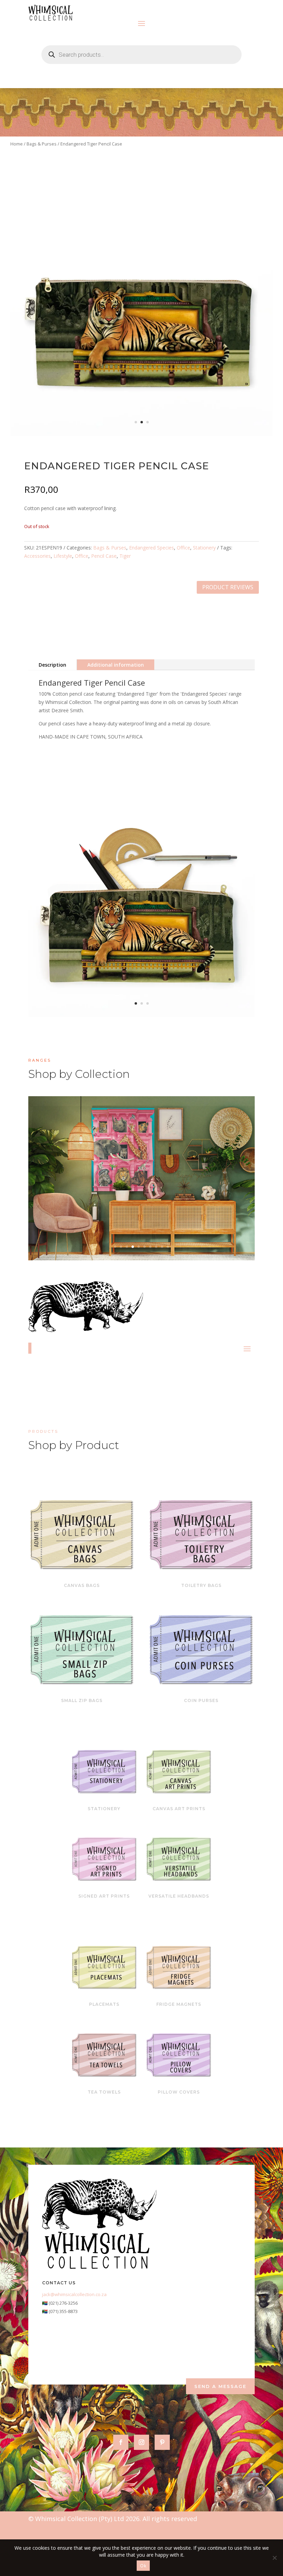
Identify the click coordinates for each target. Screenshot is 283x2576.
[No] (274, 2558)
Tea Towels (104, 2092)
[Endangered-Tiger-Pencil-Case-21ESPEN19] (141, 434)
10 (168, 1247)
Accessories (37, 556)
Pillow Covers (179, 2092)
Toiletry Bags (201, 1585)
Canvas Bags (82, 1585)
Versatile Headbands (179, 1896)
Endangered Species (152, 548)
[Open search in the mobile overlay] (141, 55)
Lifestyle (63, 556)
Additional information (116, 665)
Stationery (204, 548)
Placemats (104, 2004)
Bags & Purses (42, 144)
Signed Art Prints (104, 1896)
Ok (143, 2566)
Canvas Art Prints (179, 1809)
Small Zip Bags (82, 1700)
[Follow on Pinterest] (162, 2442)
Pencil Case (104, 556)
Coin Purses (201, 1700)
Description (52, 665)
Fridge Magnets (179, 2004)
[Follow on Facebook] (121, 2442)
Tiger (125, 556)
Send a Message (220, 2386)
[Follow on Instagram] (141, 2442)
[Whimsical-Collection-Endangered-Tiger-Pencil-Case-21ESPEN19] (141, 1015)
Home (17, 144)
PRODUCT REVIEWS (228, 587)
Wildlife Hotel (142, 1167)
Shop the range (186, 1189)
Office (183, 548)
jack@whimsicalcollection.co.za (74, 2294)
